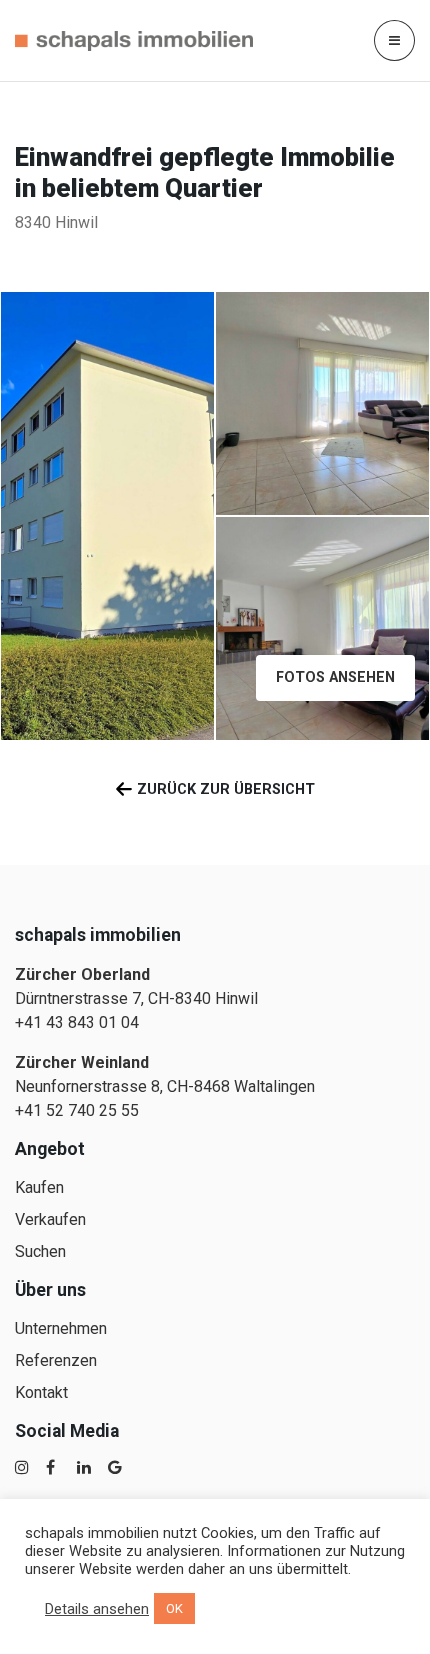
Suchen (40, 1251)
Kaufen (39, 1187)
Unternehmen (61, 1328)
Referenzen (56, 1360)
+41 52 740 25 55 (77, 1110)
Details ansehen (97, 1609)
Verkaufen (50, 1219)
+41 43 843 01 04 (77, 1022)
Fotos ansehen (335, 677)
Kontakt (41, 1392)
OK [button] (174, 1608)
